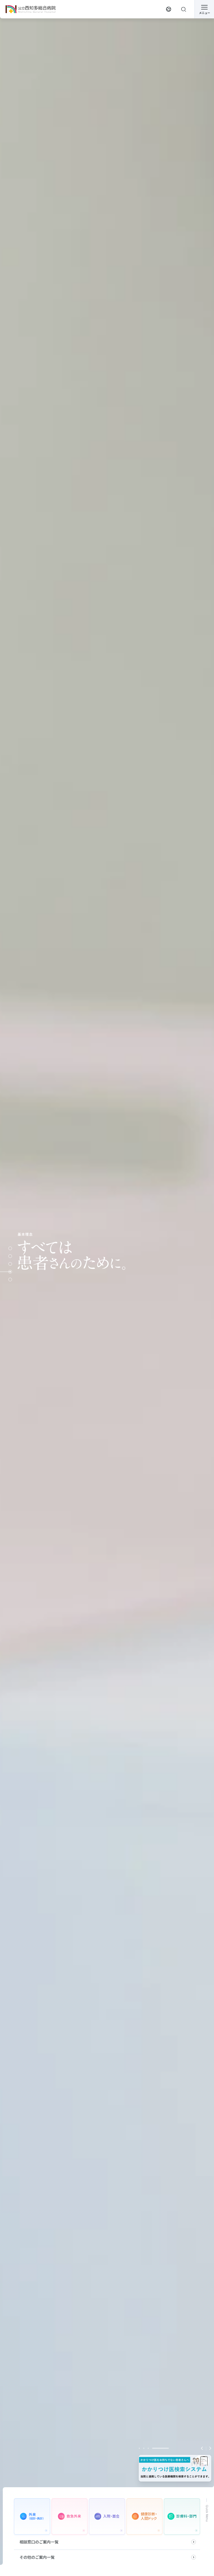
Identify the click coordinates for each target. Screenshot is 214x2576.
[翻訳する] (169, 9)
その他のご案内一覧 (37, 2557)
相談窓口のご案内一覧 (39, 2542)
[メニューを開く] (204, 9)
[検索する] (184, 9)
